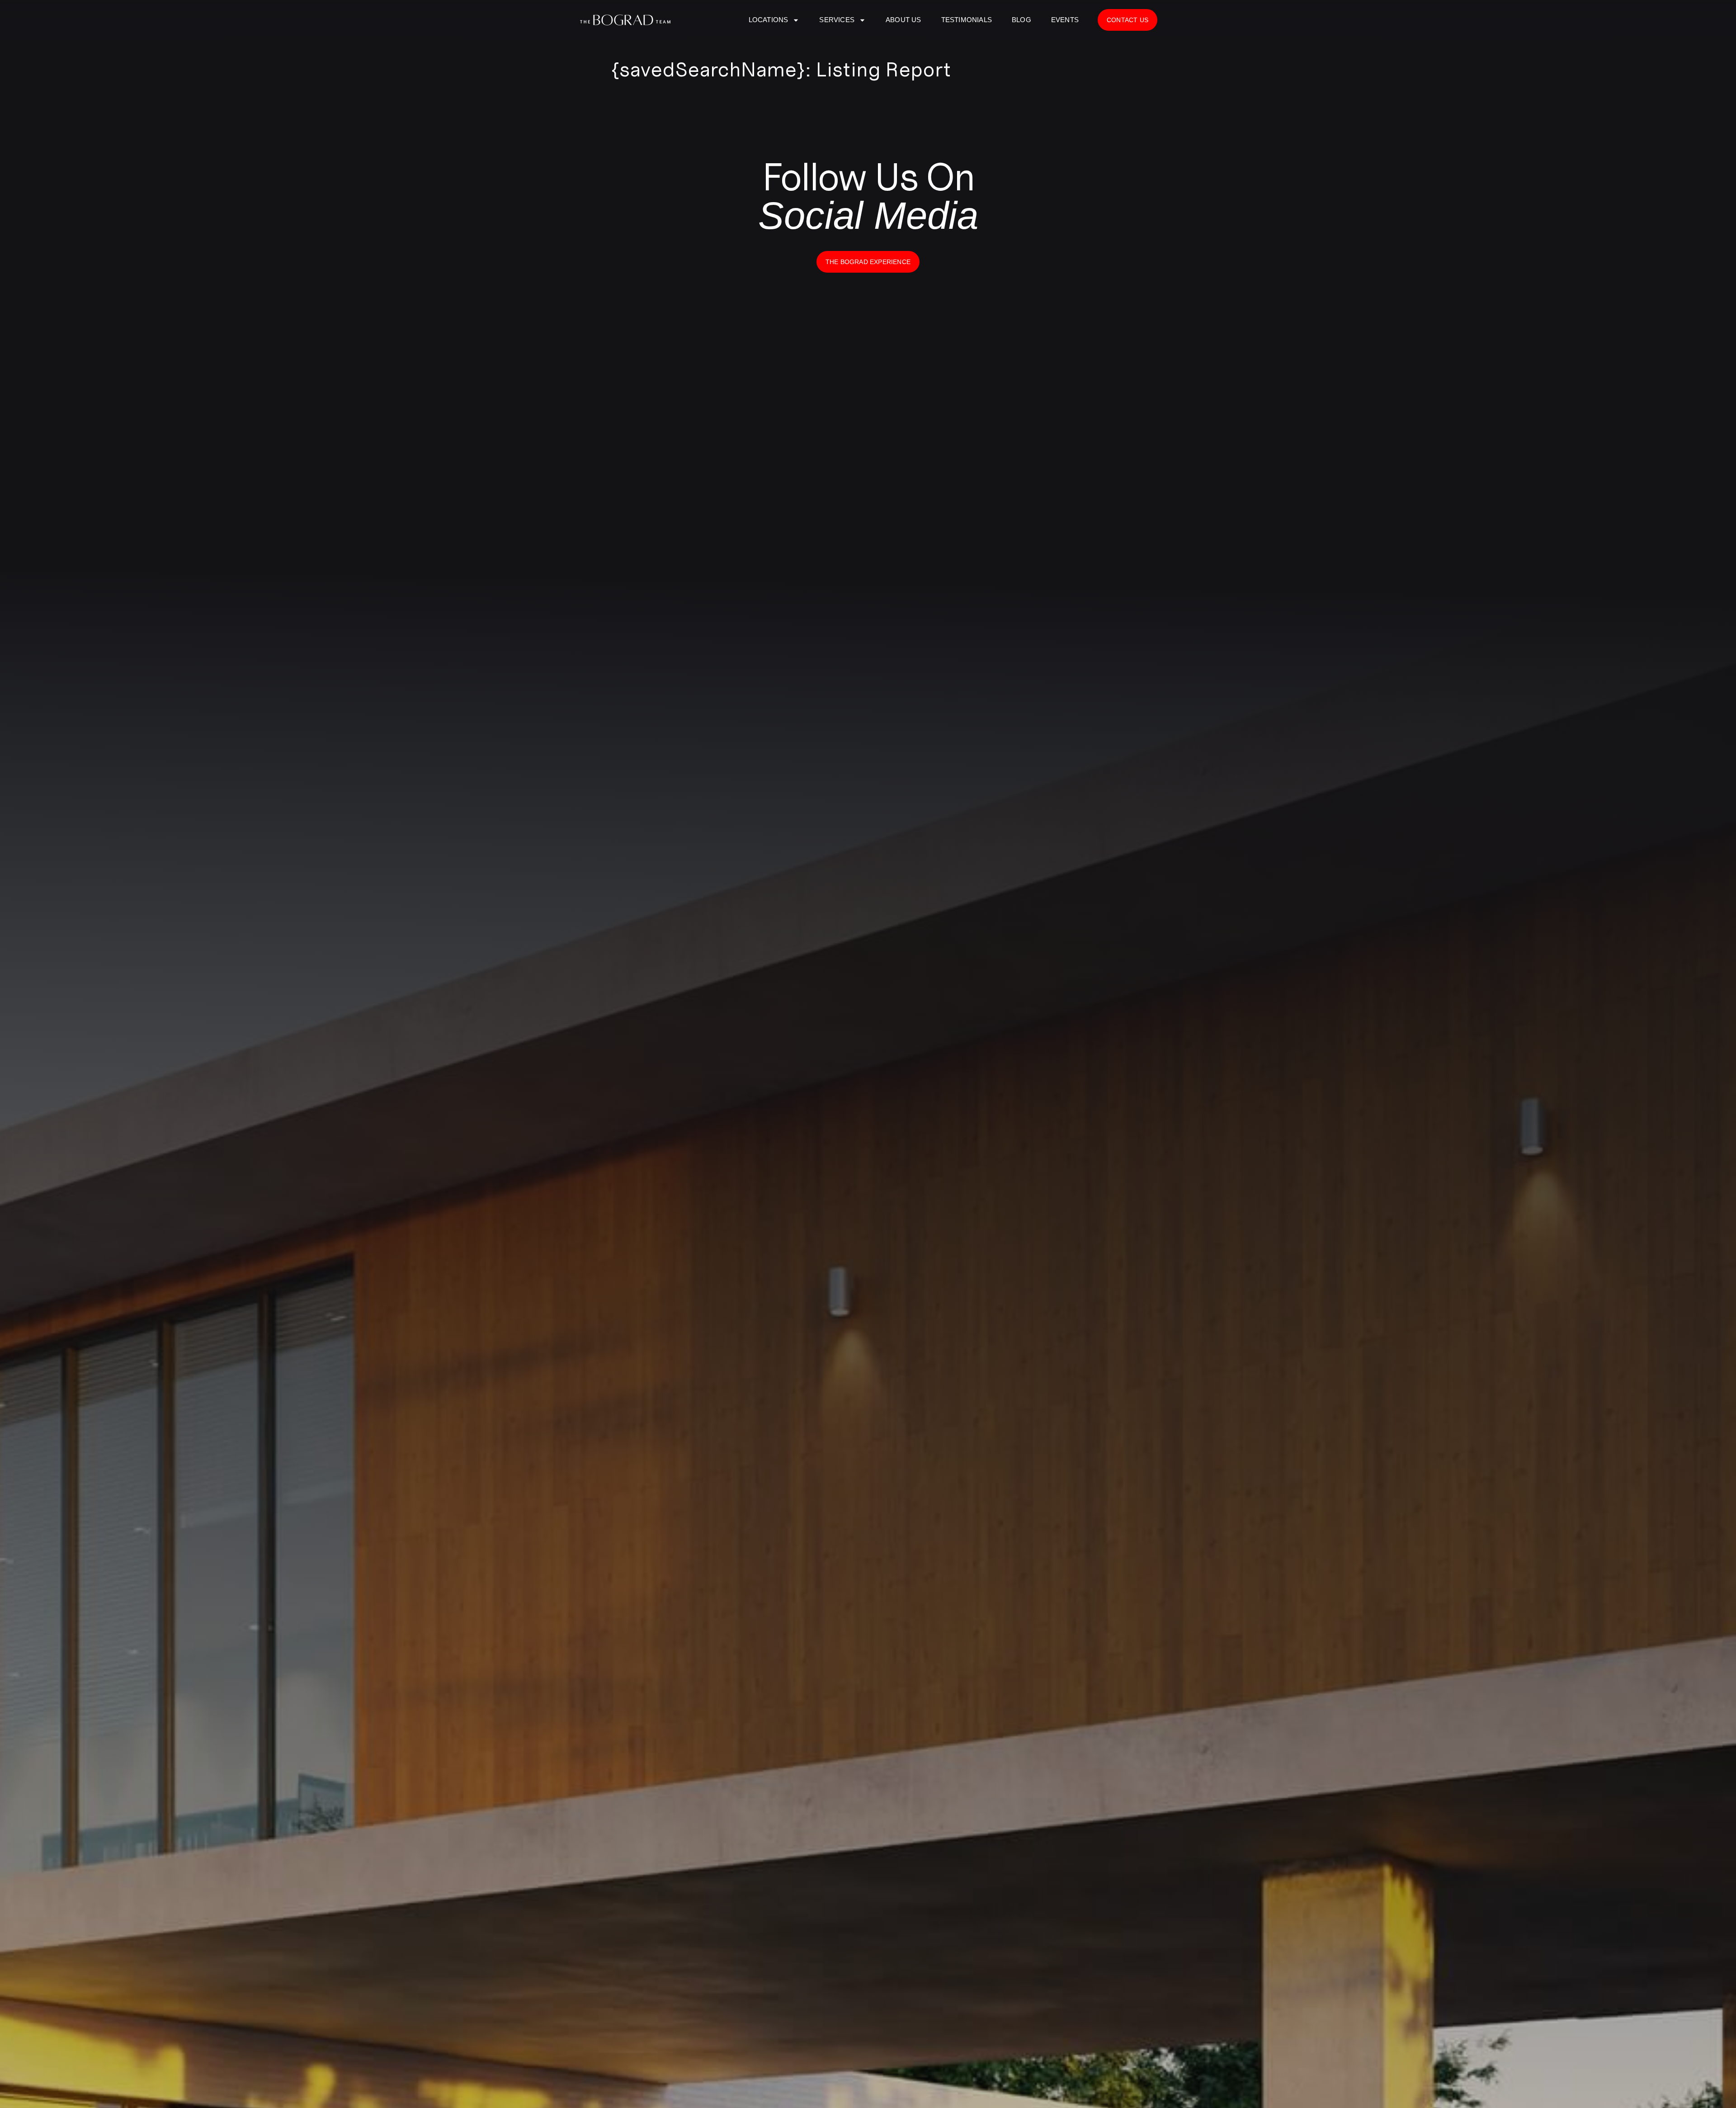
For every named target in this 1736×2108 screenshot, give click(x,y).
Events (1065, 20)
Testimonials (967, 20)
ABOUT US (903, 20)
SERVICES (837, 20)
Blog (1021, 20)
